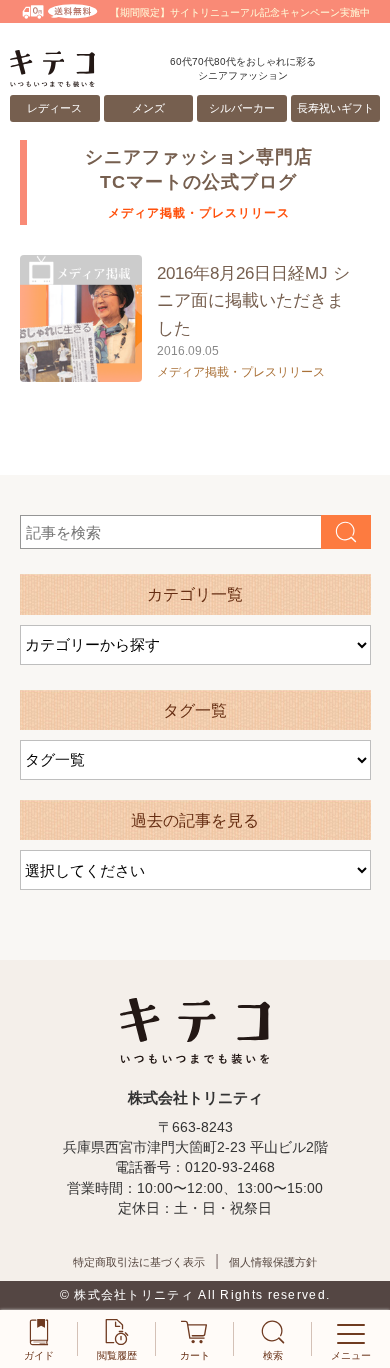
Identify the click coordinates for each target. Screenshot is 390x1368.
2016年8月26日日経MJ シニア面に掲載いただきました (253, 300)
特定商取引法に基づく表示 (139, 1262)
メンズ (148, 108)
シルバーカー (242, 108)
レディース (54, 108)
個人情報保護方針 (273, 1262)
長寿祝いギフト (335, 108)
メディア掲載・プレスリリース (241, 372)
